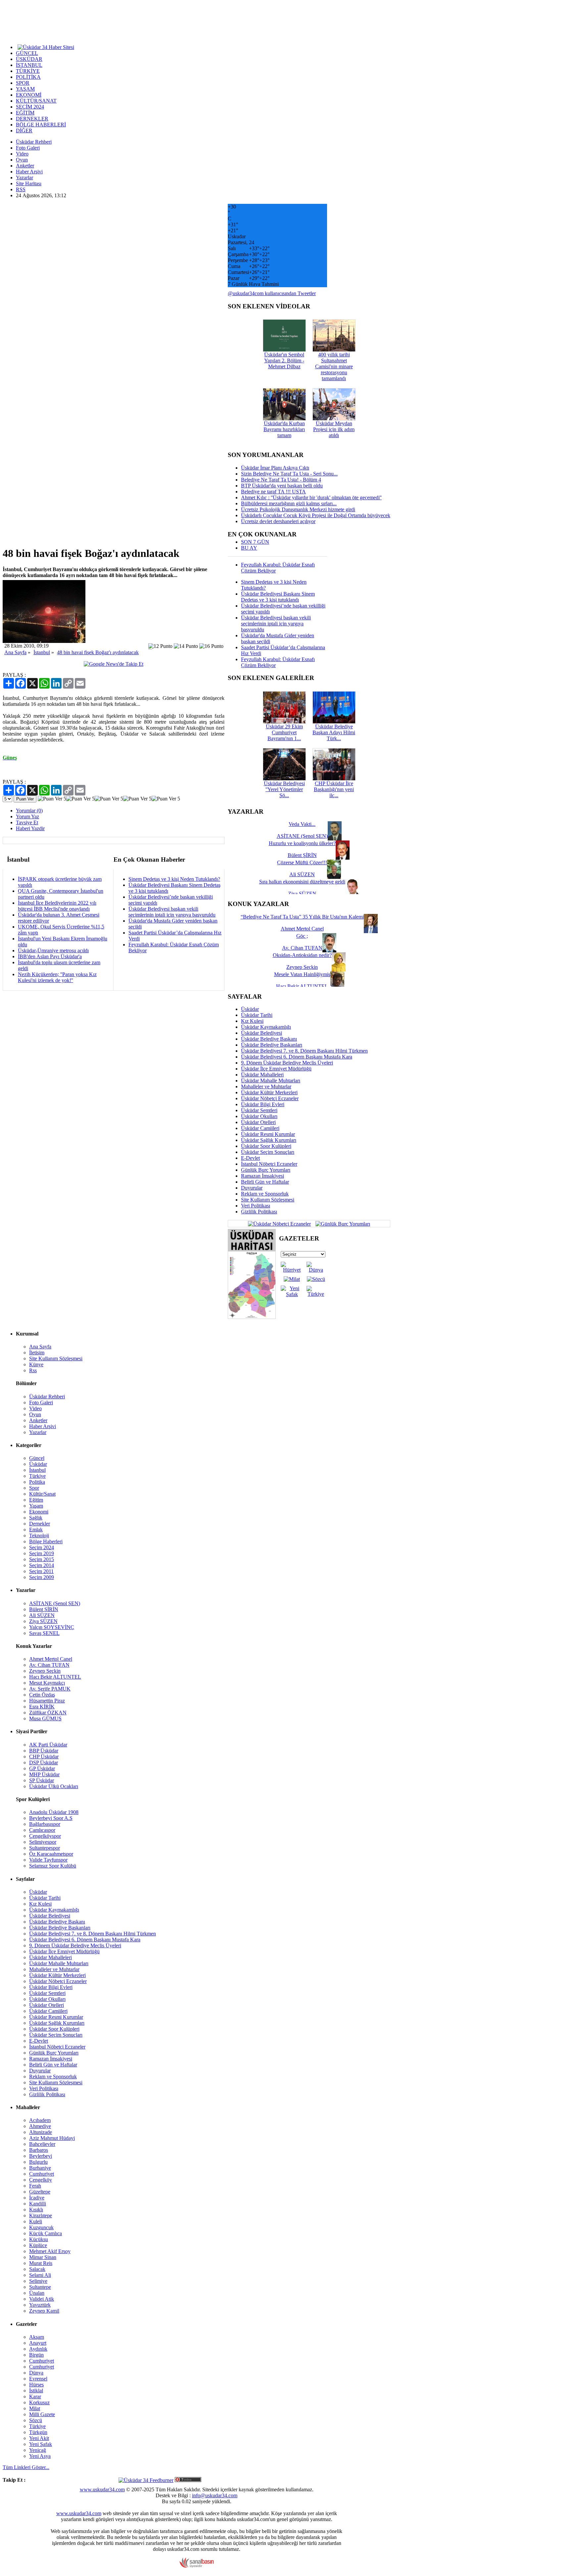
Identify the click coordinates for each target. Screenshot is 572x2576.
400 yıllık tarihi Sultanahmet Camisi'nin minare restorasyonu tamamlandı (334, 366)
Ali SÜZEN (42, 1615)
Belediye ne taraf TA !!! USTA (273, 492)
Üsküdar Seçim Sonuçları (268, 1152)
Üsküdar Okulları (259, 1116)
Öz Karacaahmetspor (51, 1854)
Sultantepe (40, 2287)
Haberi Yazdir (30, 828)
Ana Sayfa (15, 652)
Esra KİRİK (42, 1707)
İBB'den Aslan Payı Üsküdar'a (50, 956)
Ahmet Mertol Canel (51, 1659)
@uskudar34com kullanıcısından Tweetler (272, 293)
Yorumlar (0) (29, 811)
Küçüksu (39, 2239)
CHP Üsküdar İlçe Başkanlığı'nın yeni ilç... (334, 789)
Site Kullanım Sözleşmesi (268, 1200)
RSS (21, 189)
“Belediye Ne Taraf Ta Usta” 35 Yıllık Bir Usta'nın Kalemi (302, 917)
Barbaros (39, 2150)
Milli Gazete (42, 2414)
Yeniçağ (38, 2450)
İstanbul (42, 652)
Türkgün (38, 2432)
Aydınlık (38, 2349)
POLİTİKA (28, 77)
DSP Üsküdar (44, 1763)
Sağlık (36, 1518)
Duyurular (252, 1188)
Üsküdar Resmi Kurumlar (268, 1134)
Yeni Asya (40, 2456)
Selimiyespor (43, 1842)
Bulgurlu (38, 2162)
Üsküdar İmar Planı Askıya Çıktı (275, 468)
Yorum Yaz (27, 816)
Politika (37, 1482)
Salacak (37, 2269)
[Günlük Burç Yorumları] (341, 1223)
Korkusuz (39, 2402)
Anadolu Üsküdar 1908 (54, 1812)
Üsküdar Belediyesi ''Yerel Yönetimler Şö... (284, 789)
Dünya (36, 2373)
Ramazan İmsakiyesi (262, 1176)
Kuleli (36, 2221)
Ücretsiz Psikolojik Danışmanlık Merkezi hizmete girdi (298, 509)
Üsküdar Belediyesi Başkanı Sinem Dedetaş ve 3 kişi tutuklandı (278, 597)
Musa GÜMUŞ (45, 1718)
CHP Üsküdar (44, 1757)
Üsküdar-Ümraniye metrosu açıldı (53, 950)
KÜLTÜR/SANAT (36, 101)
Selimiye (38, 2281)
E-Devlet (250, 1158)
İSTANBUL (29, 65)
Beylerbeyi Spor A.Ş (51, 1818)
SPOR (23, 83)
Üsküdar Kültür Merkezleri (269, 1092)
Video (22, 154)
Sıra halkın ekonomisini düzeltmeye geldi (302, 882)
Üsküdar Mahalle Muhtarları (271, 1081)
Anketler (25, 166)
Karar (35, 2396)
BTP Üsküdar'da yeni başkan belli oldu (282, 486)
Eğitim (36, 1500)
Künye (36, 1364)
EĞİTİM (25, 113)
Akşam (37, 2337)
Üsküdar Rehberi (34, 142)
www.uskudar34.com (102, 2489)
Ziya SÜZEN (43, 1621)
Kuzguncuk (41, 2227)
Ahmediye (40, 2126)
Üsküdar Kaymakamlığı (266, 1027)
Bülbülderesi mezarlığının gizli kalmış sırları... (289, 503)
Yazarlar (24, 178)
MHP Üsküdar (44, 1774)
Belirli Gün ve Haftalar (265, 1182)
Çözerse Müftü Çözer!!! (302, 862)
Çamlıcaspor (42, 1830)
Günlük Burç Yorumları (266, 1170)
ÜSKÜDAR (29, 59)
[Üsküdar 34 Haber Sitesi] (46, 47)
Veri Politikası (256, 1206)
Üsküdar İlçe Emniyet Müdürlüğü (276, 1069)
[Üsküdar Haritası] (252, 1317)
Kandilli (38, 2204)
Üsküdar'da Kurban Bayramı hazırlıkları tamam (284, 429)
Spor (34, 1488)
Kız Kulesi (252, 1021)
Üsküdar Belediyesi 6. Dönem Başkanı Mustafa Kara (297, 1057)
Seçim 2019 (42, 1553)
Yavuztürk (40, 2305)
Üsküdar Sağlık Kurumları (269, 1140)
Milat (35, 2408)
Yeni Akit (39, 2438)
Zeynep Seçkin (45, 1671)
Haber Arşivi (29, 172)
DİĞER (24, 131)
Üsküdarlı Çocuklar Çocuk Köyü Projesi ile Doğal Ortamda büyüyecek (316, 515)
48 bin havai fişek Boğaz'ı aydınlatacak (98, 652)
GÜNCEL (27, 53)
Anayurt (38, 2343)
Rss (33, 1370)
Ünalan (37, 2293)
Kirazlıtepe (41, 2215)
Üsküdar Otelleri (258, 1122)
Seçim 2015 (42, 1559)
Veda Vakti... (302, 824)
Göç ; (302, 936)
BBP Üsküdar (44, 1751)
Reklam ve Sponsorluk (265, 1194)
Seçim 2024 (42, 1547)
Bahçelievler (42, 2144)
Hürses (36, 2385)
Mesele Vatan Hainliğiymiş (302, 974)
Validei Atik (42, 2299)
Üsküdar (250, 1009)
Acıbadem (40, 2120)
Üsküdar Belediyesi (262, 1033)
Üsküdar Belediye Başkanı (269, 1039)
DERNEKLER (32, 119)
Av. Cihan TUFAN (49, 1665)
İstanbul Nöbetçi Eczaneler (269, 1164)
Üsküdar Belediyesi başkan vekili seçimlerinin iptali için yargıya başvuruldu (172, 912)
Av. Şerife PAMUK (50, 1689)
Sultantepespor (45, 1848)
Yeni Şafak (41, 2444)
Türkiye (37, 1476)
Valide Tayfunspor (48, 1860)
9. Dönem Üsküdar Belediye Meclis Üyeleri (287, 1063)
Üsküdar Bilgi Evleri (263, 1104)
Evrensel (38, 2379)
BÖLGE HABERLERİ (41, 125)
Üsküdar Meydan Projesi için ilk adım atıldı (334, 429)
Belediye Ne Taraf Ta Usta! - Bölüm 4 (281, 480)
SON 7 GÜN (255, 542)
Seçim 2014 (42, 1565)
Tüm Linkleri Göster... (26, 2467)
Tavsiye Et (27, 822)
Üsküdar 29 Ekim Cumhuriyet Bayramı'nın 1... (284, 732)
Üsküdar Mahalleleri (262, 1075)
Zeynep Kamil (44, 2311)
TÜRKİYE (28, 71)
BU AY (249, 548)
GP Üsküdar (42, 1768)
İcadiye (37, 2198)
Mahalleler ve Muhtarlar (266, 1086)
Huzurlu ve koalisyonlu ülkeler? (302, 843)
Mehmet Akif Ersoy (50, 2251)
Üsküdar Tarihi (257, 1015)
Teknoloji (39, 1536)
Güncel (37, 1458)
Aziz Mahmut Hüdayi (52, 2138)
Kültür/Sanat (42, 1494)
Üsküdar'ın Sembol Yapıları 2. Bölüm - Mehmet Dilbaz (284, 361)
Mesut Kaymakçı (47, 1683)
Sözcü (36, 2420)
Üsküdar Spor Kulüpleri (266, 1146)
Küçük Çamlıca (46, 2233)
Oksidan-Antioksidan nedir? (302, 955)
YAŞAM (25, 89)
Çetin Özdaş (42, 1695)
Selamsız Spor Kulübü (53, 1866)
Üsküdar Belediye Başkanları (272, 1045)
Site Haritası (29, 183)
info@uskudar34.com (215, 2495)
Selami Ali (40, 2275)
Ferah (35, 2186)
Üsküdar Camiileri (260, 1128)
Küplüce (38, 2245)
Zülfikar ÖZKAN (48, 1713)
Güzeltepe (40, 2192)
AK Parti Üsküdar (48, 1745)
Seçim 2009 (42, 1577)
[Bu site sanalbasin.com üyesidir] (197, 2566)
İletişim (37, 1353)
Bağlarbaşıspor (45, 1824)
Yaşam (36, 1506)
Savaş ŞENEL (44, 1633)
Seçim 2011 (41, 1571)
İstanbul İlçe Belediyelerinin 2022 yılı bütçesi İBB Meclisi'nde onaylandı (57, 906)
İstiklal (36, 2391)
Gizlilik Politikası (259, 1212)
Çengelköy (41, 2180)
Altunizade (41, 2132)
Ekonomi (39, 1512)
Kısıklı (36, 2210)
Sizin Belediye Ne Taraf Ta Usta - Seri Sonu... (289, 474)
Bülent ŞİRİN (44, 1609)
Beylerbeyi (41, 2156)
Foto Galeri (28, 148)
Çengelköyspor (45, 1836)
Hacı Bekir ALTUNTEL (55, 1677)
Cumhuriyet (42, 2174)
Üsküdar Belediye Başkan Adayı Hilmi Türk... (334, 732)
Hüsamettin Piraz (47, 1701)
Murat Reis (41, 2263)
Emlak (36, 1530)
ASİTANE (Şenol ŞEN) (55, 1603)
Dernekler (40, 1524)
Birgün (36, 2355)
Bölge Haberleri (46, 1541)
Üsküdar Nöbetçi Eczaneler (270, 1098)
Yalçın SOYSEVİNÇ (52, 1627)
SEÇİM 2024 (30, 107)
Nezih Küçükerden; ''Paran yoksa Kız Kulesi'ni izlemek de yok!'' (57, 977)
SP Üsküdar (42, 1780)
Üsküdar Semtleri (259, 1110)
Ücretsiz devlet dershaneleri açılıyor (278, 521)
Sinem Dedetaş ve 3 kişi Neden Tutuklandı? (174, 879)
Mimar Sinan (43, 2257)
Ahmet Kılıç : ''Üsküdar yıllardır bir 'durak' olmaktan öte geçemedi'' (311, 497)
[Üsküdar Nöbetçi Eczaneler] (279, 1223)
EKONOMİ (29, 95)
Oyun (22, 160)
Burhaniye (40, 2168)
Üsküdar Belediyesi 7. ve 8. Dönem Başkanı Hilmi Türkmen (304, 1051)
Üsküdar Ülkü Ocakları (54, 1786)
